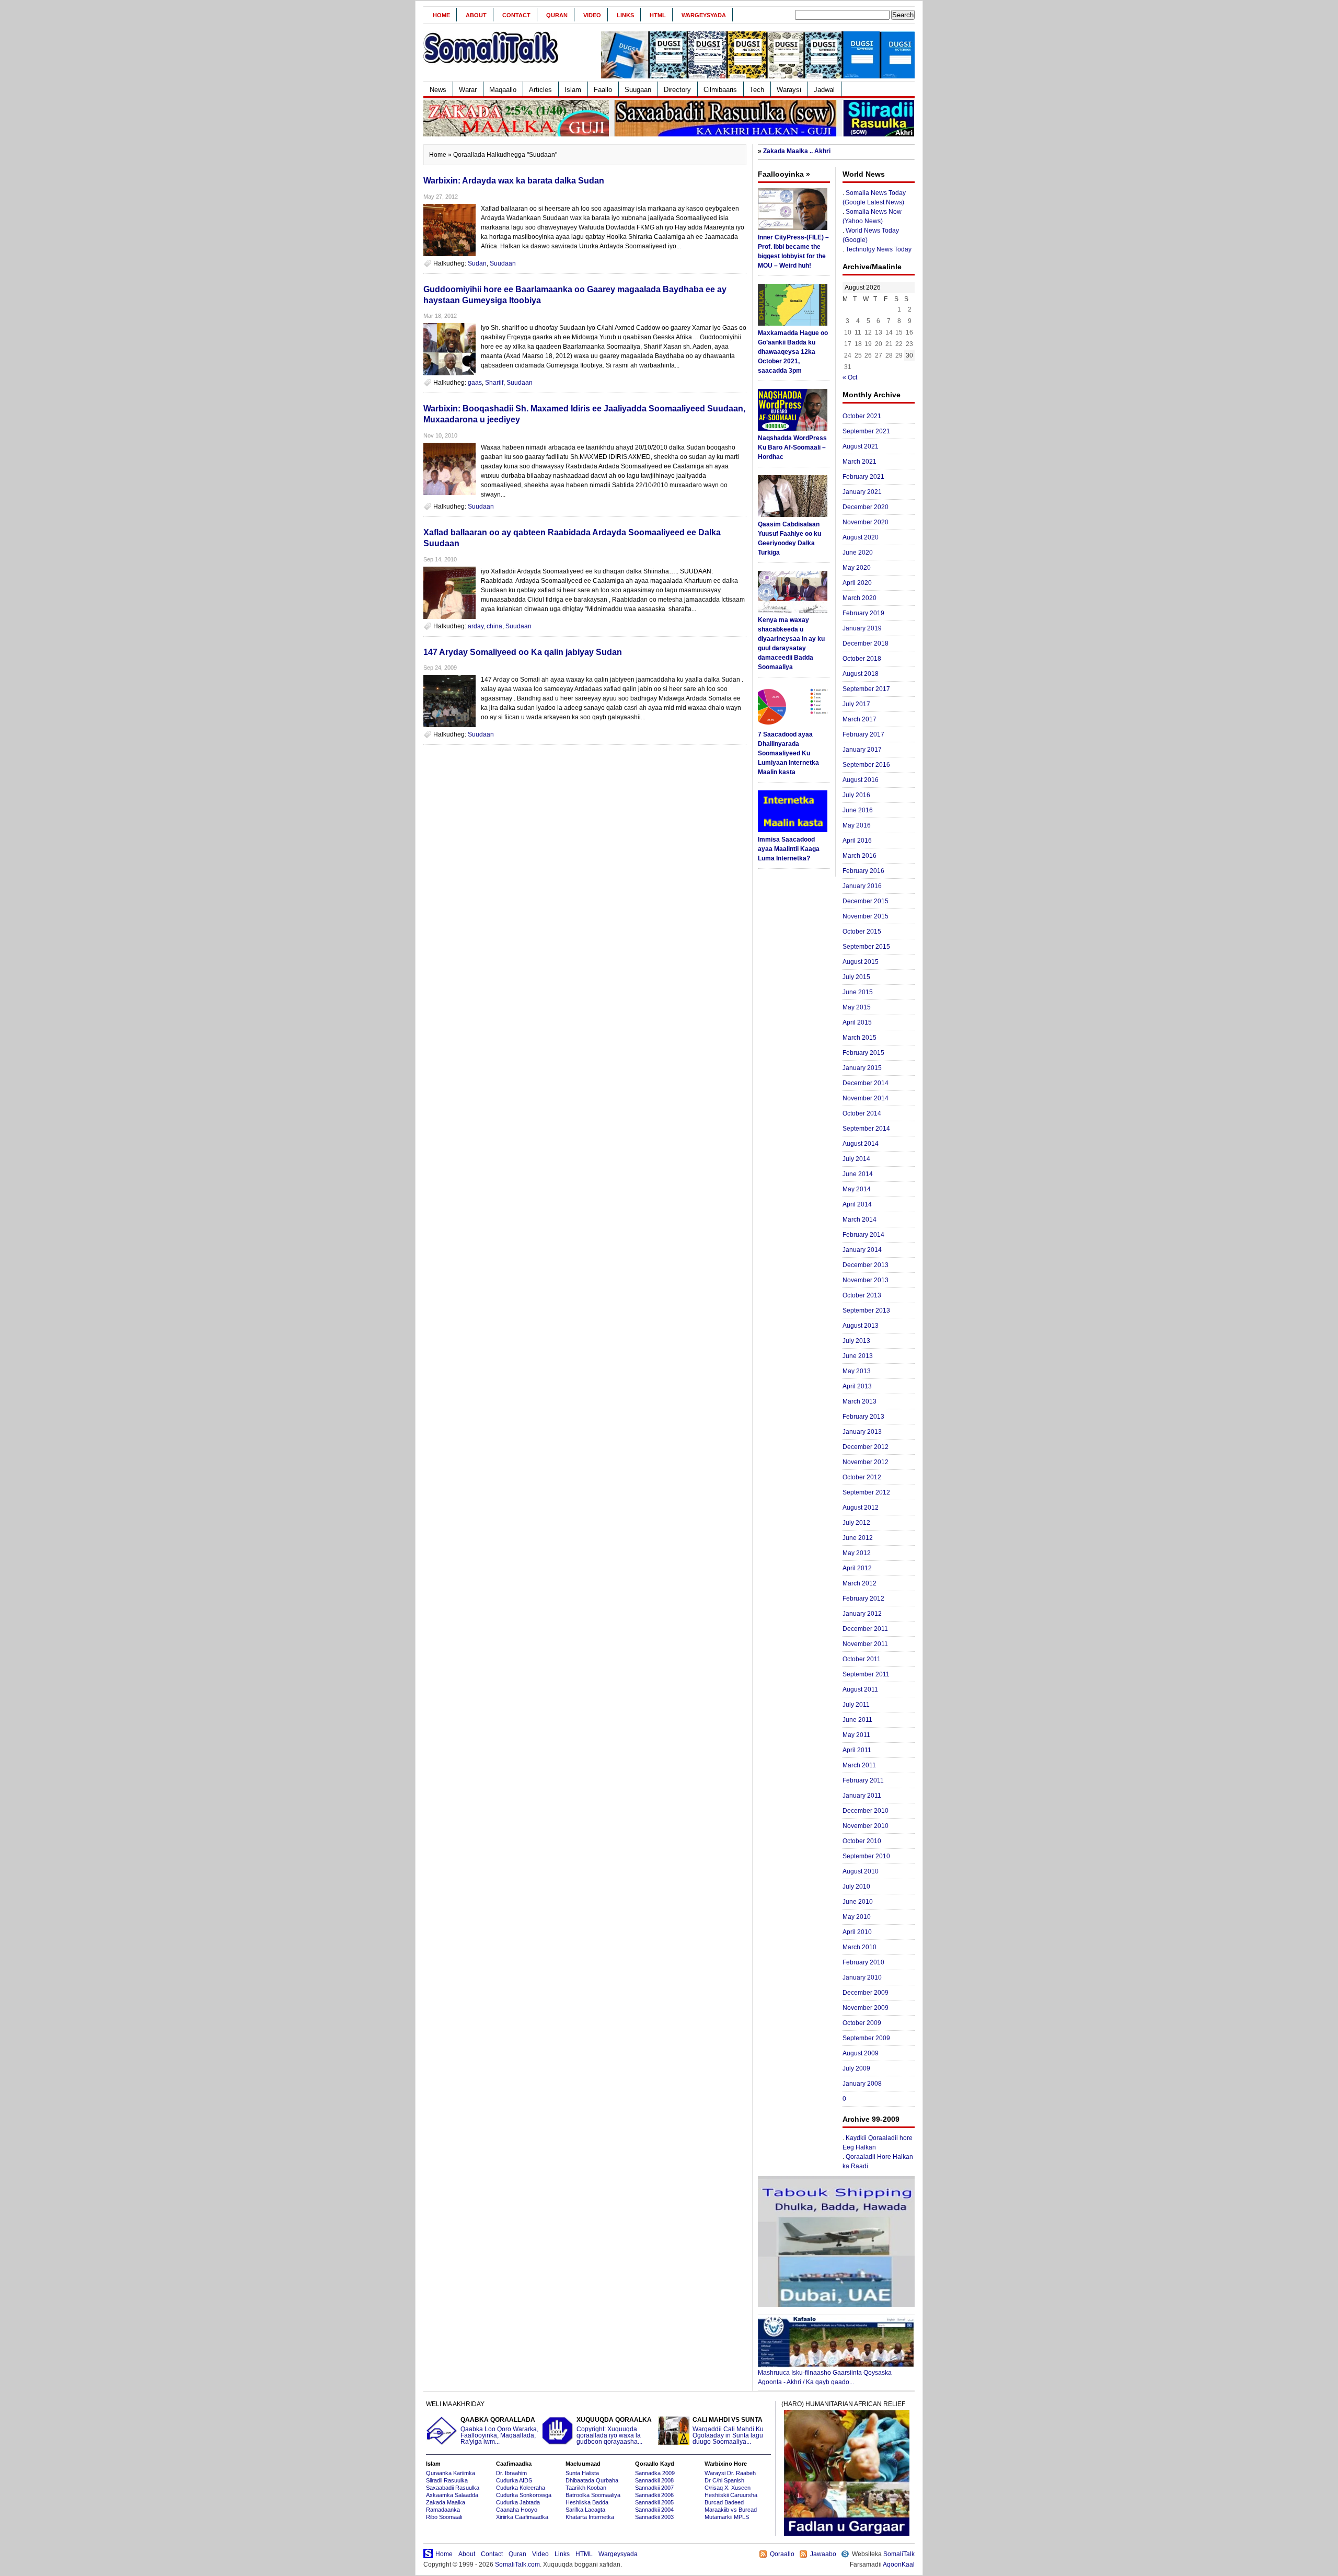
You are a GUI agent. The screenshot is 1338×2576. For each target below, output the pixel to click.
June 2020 (858, 553)
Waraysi (789, 90)
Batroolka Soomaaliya (593, 2495)
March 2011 (859, 1765)
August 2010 (861, 1871)
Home (441, 15)
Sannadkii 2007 (654, 2488)
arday (476, 626)
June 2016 (858, 810)
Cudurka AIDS (514, 2480)
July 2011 (856, 1705)
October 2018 (862, 659)
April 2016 (857, 841)
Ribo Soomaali (444, 2517)
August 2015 (861, 962)
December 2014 (866, 1083)
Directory (677, 90)
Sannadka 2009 (655, 2473)
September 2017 (866, 689)
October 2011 (862, 1659)
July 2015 (856, 977)
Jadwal (824, 90)
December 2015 (866, 901)
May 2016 (857, 825)
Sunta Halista (582, 2473)
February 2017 (863, 734)
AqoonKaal (899, 2564)
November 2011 (865, 1644)
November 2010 (866, 1826)
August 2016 (861, 780)
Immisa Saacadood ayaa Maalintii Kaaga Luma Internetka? (789, 849)
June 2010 (858, 1902)
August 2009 (861, 2053)
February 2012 (863, 1598)
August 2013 (861, 1326)
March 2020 (860, 598)
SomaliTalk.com (517, 2564)
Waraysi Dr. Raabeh (730, 2473)
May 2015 (857, 1007)
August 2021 (861, 446)
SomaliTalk (899, 2554)
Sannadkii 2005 (654, 2502)
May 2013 (857, 1371)
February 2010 (863, 1962)
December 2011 (865, 1629)
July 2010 (856, 1887)
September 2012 (866, 1492)
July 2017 (856, 704)
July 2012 (856, 1523)
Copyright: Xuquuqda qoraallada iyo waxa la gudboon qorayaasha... (614, 2431)
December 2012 (866, 1447)
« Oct (850, 377)
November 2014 (866, 1098)
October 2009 (862, 2023)
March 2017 (860, 719)
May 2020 (857, 568)
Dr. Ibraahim (511, 2473)
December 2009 (866, 1993)
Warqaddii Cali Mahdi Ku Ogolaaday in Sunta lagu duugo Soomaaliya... (728, 2431)
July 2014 (856, 1159)
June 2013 (858, 1356)
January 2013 (862, 1432)
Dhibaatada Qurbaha (592, 2480)
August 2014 (861, 1144)
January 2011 (862, 1796)
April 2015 (857, 1022)
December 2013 (866, 1265)
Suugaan (638, 90)
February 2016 (863, 871)
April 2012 (857, 1568)
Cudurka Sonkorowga (524, 2495)
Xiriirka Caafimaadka (522, 2517)
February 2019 (863, 613)
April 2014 (857, 1204)
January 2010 (862, 1977)
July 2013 (856, 1341)
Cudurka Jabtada (518, 2502)
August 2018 (861, 674)
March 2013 (860, 1401)
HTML (658, 15)
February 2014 (863, 1235)
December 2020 (866, 507)
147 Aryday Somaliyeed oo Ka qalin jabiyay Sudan (523, 652)
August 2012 (861, 1508)
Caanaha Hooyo (517, 2510)
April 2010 (857, 1932)
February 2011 (863, 1780)
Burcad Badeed (724, 2502)
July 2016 (856, 795)
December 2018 (866, 643)
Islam (573, 90)
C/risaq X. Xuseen (728, 2488)
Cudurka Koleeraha (521, 2488)
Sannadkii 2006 (654, 2495)
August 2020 (861, 537)
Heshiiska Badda (587, 2502)
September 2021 (866, 431)
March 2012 (860, 1583)
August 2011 (860, 1689)
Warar (468, 90)
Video (592, 15)
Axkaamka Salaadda (452, 2495)
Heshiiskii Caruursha (731, 2495)
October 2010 (862, 1841)
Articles (540, 90)
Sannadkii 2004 (654, 2510)
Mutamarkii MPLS (727, 2517)
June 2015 (858, 992)
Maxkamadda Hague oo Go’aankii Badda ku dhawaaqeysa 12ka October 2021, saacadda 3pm (793, 352)
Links (625, 15)
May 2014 (857, 1189)
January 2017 (862, 750)
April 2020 (857, 583)
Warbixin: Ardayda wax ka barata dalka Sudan (514, 181)
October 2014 (862, 1113)
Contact (516, 15)
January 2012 (862, 1614)
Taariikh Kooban (586, 2488)
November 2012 (866, 1462)
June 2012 (858, 1538)
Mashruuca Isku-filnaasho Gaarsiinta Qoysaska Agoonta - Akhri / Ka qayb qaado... (825, 2377)
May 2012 (857, 1553)
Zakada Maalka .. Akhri (797, 151)
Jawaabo (823, 2554)
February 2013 (863, 1417)
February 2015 (863, 1053)
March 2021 (860, 462)
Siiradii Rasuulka (447, 2480)
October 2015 (862, 931)
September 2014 (866, 1129)
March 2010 (860, 1947)
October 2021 (862, 416)
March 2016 (860, 856)
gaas (475, 383)
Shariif (494, 383)
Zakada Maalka (446, 2502)
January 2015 (862, 1068)
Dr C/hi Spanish (724, 2480)
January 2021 (862, 492)
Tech (757, 90)
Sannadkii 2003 (654, 2517)
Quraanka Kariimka (451, 2473)
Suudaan (503, 263)
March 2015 (860, 1038)
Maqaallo (503, 90)
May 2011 (856, 1735)
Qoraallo (782, 2554)
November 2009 (866, 2008)
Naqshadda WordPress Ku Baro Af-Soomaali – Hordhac (792, 447)
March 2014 (860, 1220)
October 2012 (862, 1477)
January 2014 (862, 1250)
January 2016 (862, 886)
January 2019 (862, 628)
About (476, 15)
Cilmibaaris (720, 90)
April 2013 (857, 1386)
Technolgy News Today (879, 249)
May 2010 (857, 1917)
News (438, 90)
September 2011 (866, 1674)
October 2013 (862, 1295)
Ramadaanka (443, 2510)
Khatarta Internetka (590, 2517)
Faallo (603, 90)
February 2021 (863, 477)
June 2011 (857, 1720)
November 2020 (866, 522)
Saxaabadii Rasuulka (453, 2488)
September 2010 (866, 1856)
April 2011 (857, 1750)
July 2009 (856, 2068)
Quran (557, 15)
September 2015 (866, 947)
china (494, 626)
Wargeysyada (704, 15)
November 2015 (866, 916)
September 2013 (866, 1310)
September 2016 (866, 765)
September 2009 (866, 2038)
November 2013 (866, 1280)
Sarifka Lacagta (585, 2510)
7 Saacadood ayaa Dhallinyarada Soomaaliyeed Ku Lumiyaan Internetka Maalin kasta (788, 753)
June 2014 (858, 1174)
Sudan (477, 263)
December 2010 (866, 1811)
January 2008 (862, 2084)
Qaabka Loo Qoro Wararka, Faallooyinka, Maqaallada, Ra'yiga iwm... (499, 2431)
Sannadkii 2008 (654, 2480)
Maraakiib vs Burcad (731, 2510)
